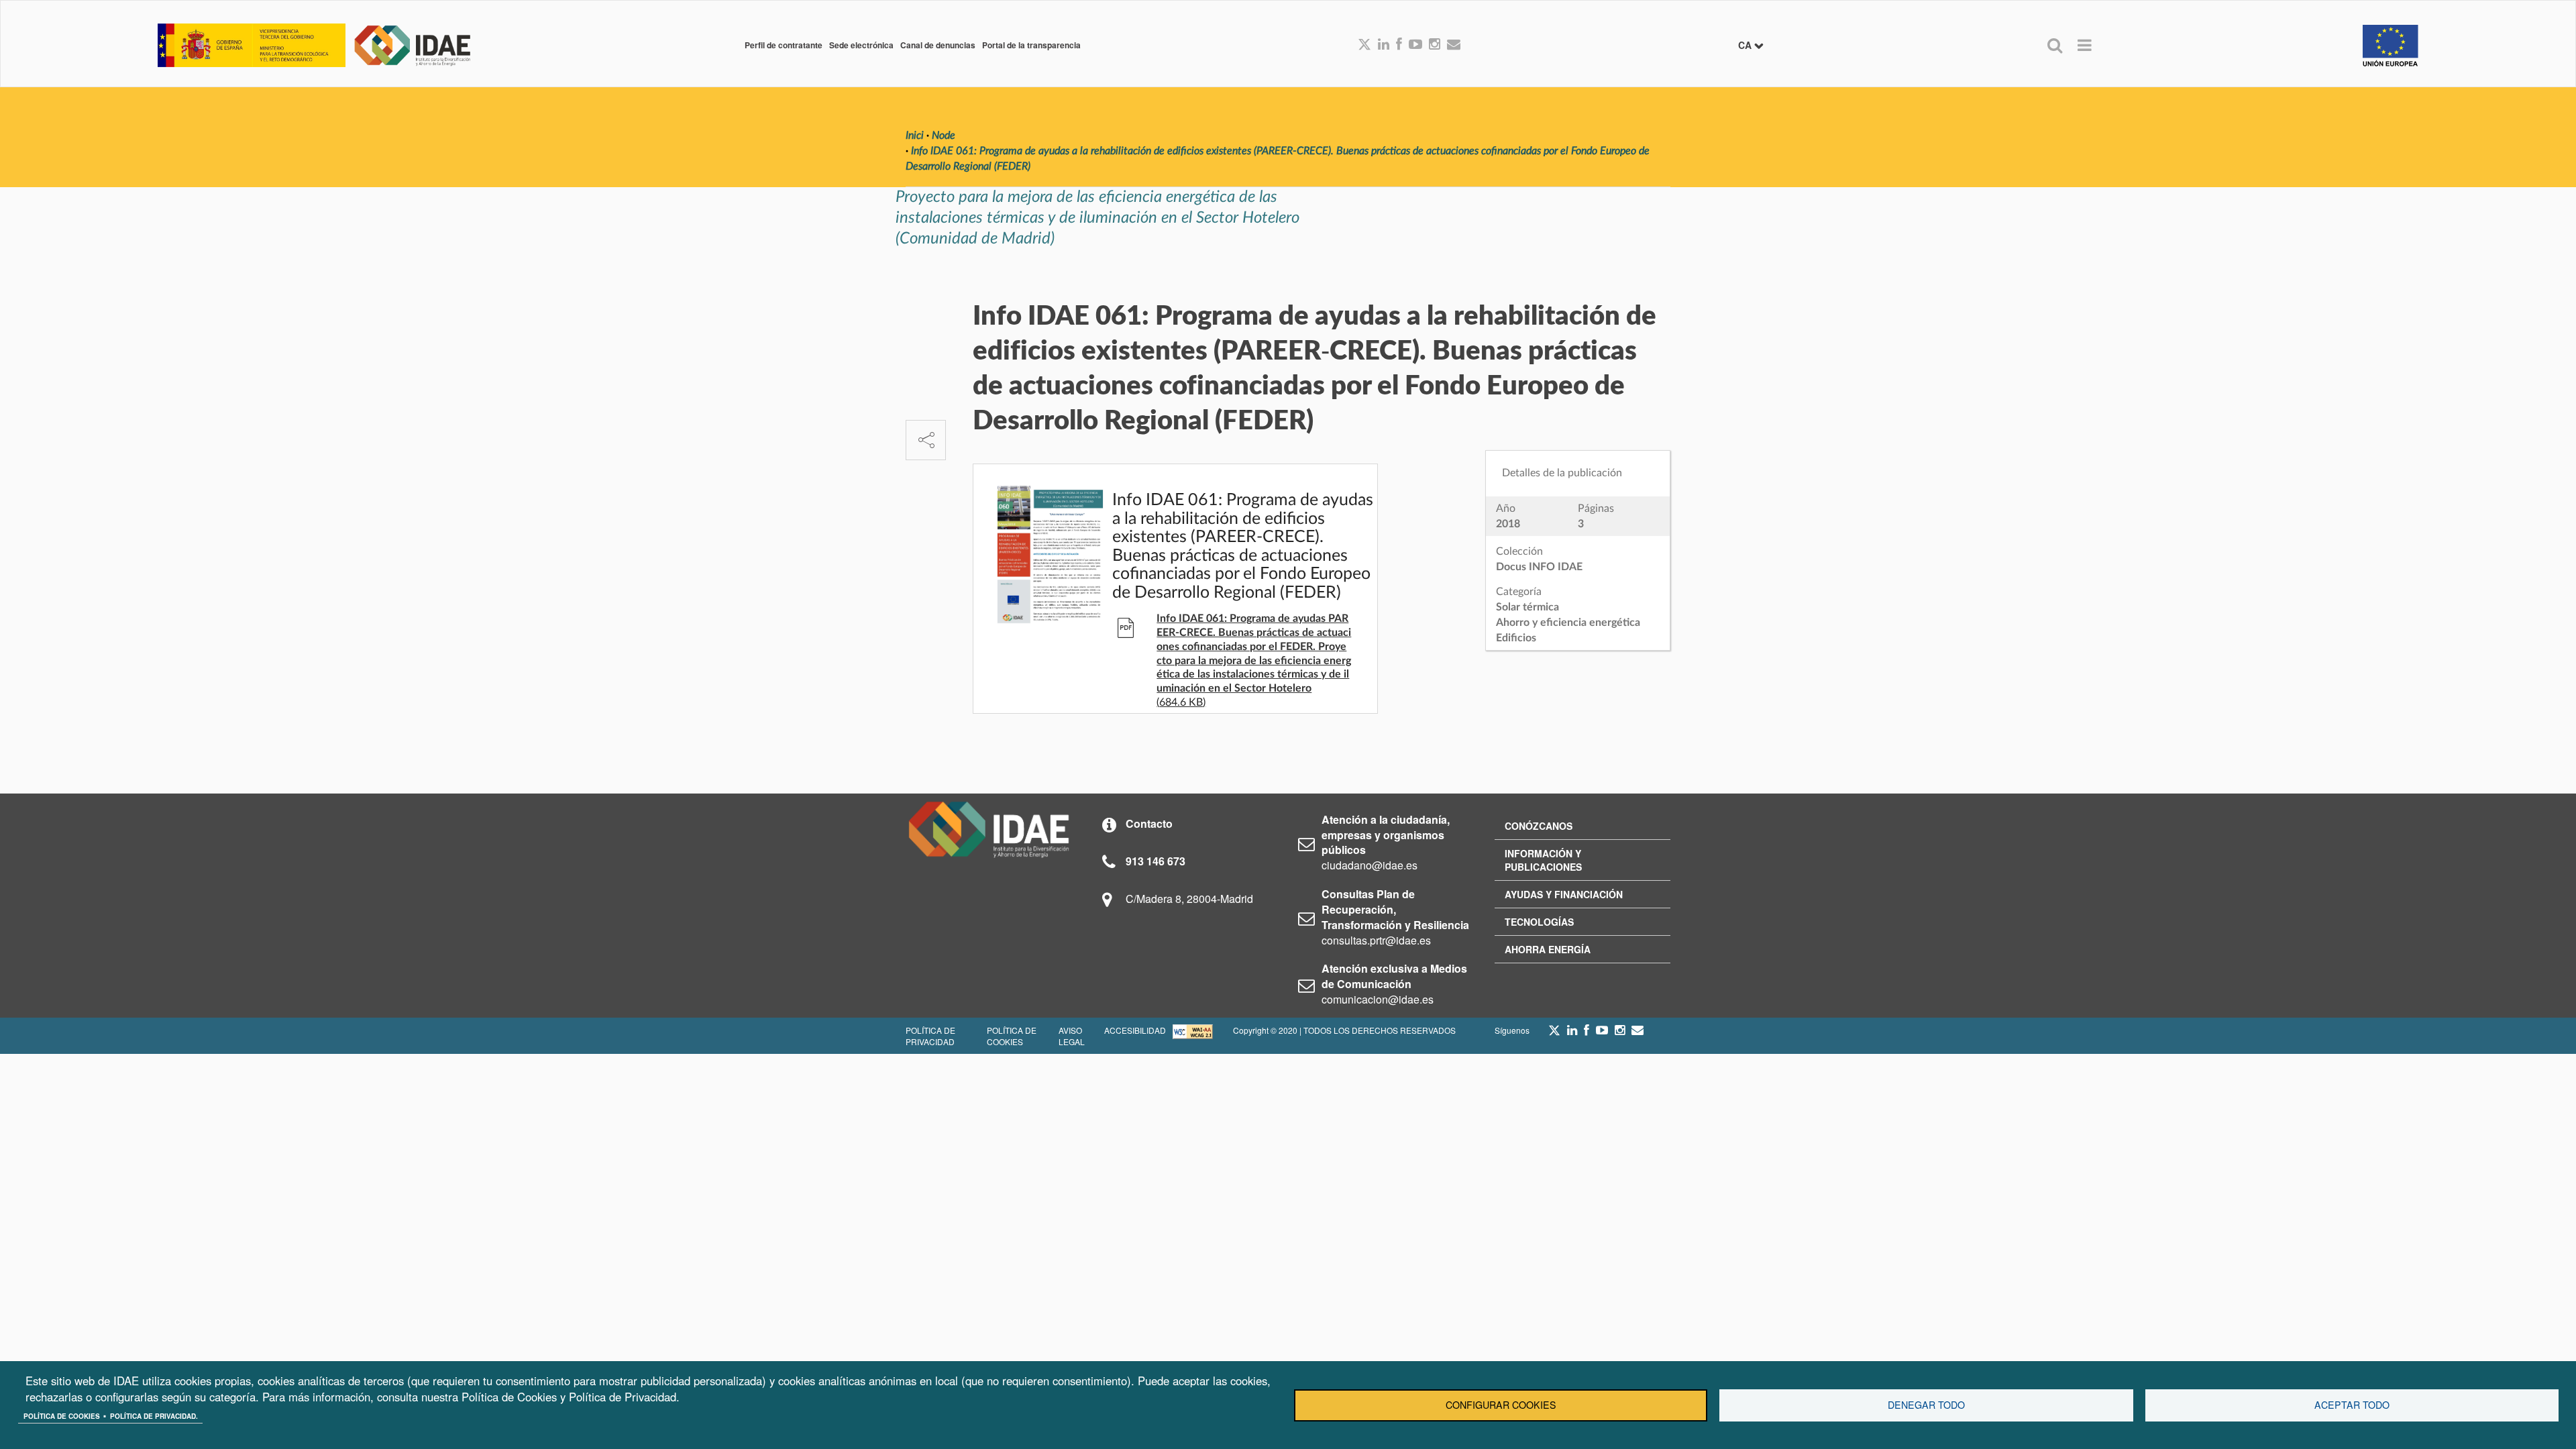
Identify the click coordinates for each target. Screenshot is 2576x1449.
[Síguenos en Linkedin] (1384, 45)
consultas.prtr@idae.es (1376, 940)
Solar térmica (1527, 607)
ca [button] (1746, 45)
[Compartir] (926, 440)
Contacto (1149, 823)
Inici (915, 136)
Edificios (1516, 638)
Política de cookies (62, 1416)
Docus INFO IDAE (1539, 567)
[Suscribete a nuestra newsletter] (1454, 45)
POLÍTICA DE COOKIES (1012, 1036)
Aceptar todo (2352, 1405)
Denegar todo (1926, 1405)
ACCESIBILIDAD (1135, 1030)
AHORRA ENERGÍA (1548, 949)
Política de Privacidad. (154, 1416)
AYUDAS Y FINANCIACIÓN (1564, 894)
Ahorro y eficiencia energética (1568, 623)
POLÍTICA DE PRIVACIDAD (930, 1036)
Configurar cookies (1501, 1405)
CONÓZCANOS (1539, 826)
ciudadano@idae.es (1370, 865)
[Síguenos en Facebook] (1399, 45)
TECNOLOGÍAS (1539, 922)
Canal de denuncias (938, 45)
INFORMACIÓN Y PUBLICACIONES (1543, 860)
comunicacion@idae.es (1378, 999)
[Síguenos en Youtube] (1415, 45)
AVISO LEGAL (1072, 1036)
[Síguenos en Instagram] (1435, 45)
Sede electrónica (861, 45)
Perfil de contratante (784, 45)
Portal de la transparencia (1031, 45)
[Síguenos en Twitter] (1554, 1034)
